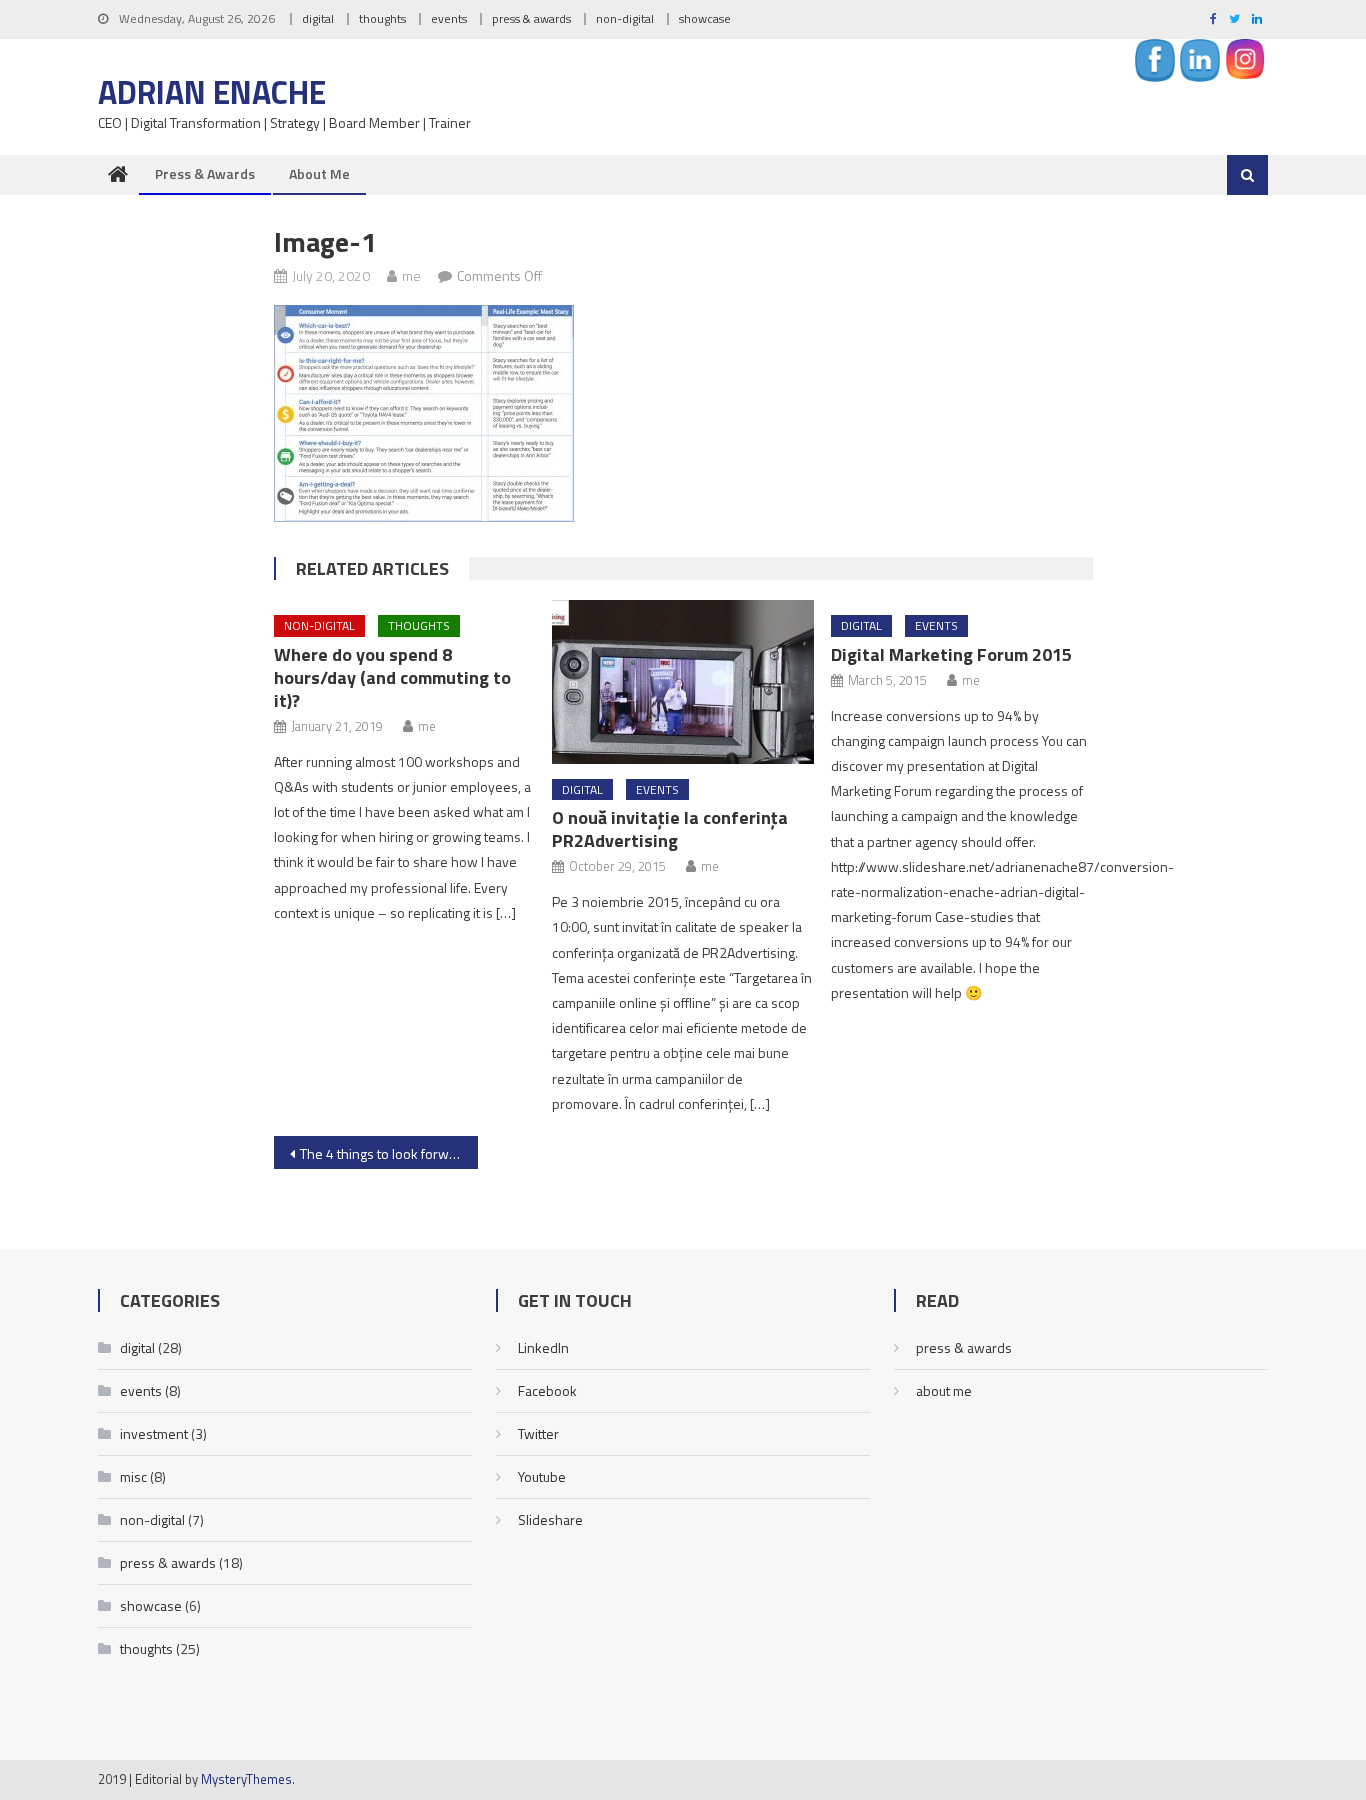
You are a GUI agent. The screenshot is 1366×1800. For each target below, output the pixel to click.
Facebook (547, 1390)
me (411, 275)
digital (318, 18)
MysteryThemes (246, 1779)
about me (319, 173)
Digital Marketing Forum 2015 (951, 654)
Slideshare (550, 1519)
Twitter (538, 1433)
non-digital (625, 18)
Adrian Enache (212, 92)
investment (154, 1433)
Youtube (542, 1476)
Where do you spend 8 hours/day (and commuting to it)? (392, 677)
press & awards (531, 18)
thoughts (382, 18)
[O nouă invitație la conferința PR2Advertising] (683, 682)
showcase (705, 18)
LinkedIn (543, 1347)
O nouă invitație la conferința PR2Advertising (670, 829)
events (449, 18)
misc (133, 1476)
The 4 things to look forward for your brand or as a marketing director (389, 1153)
